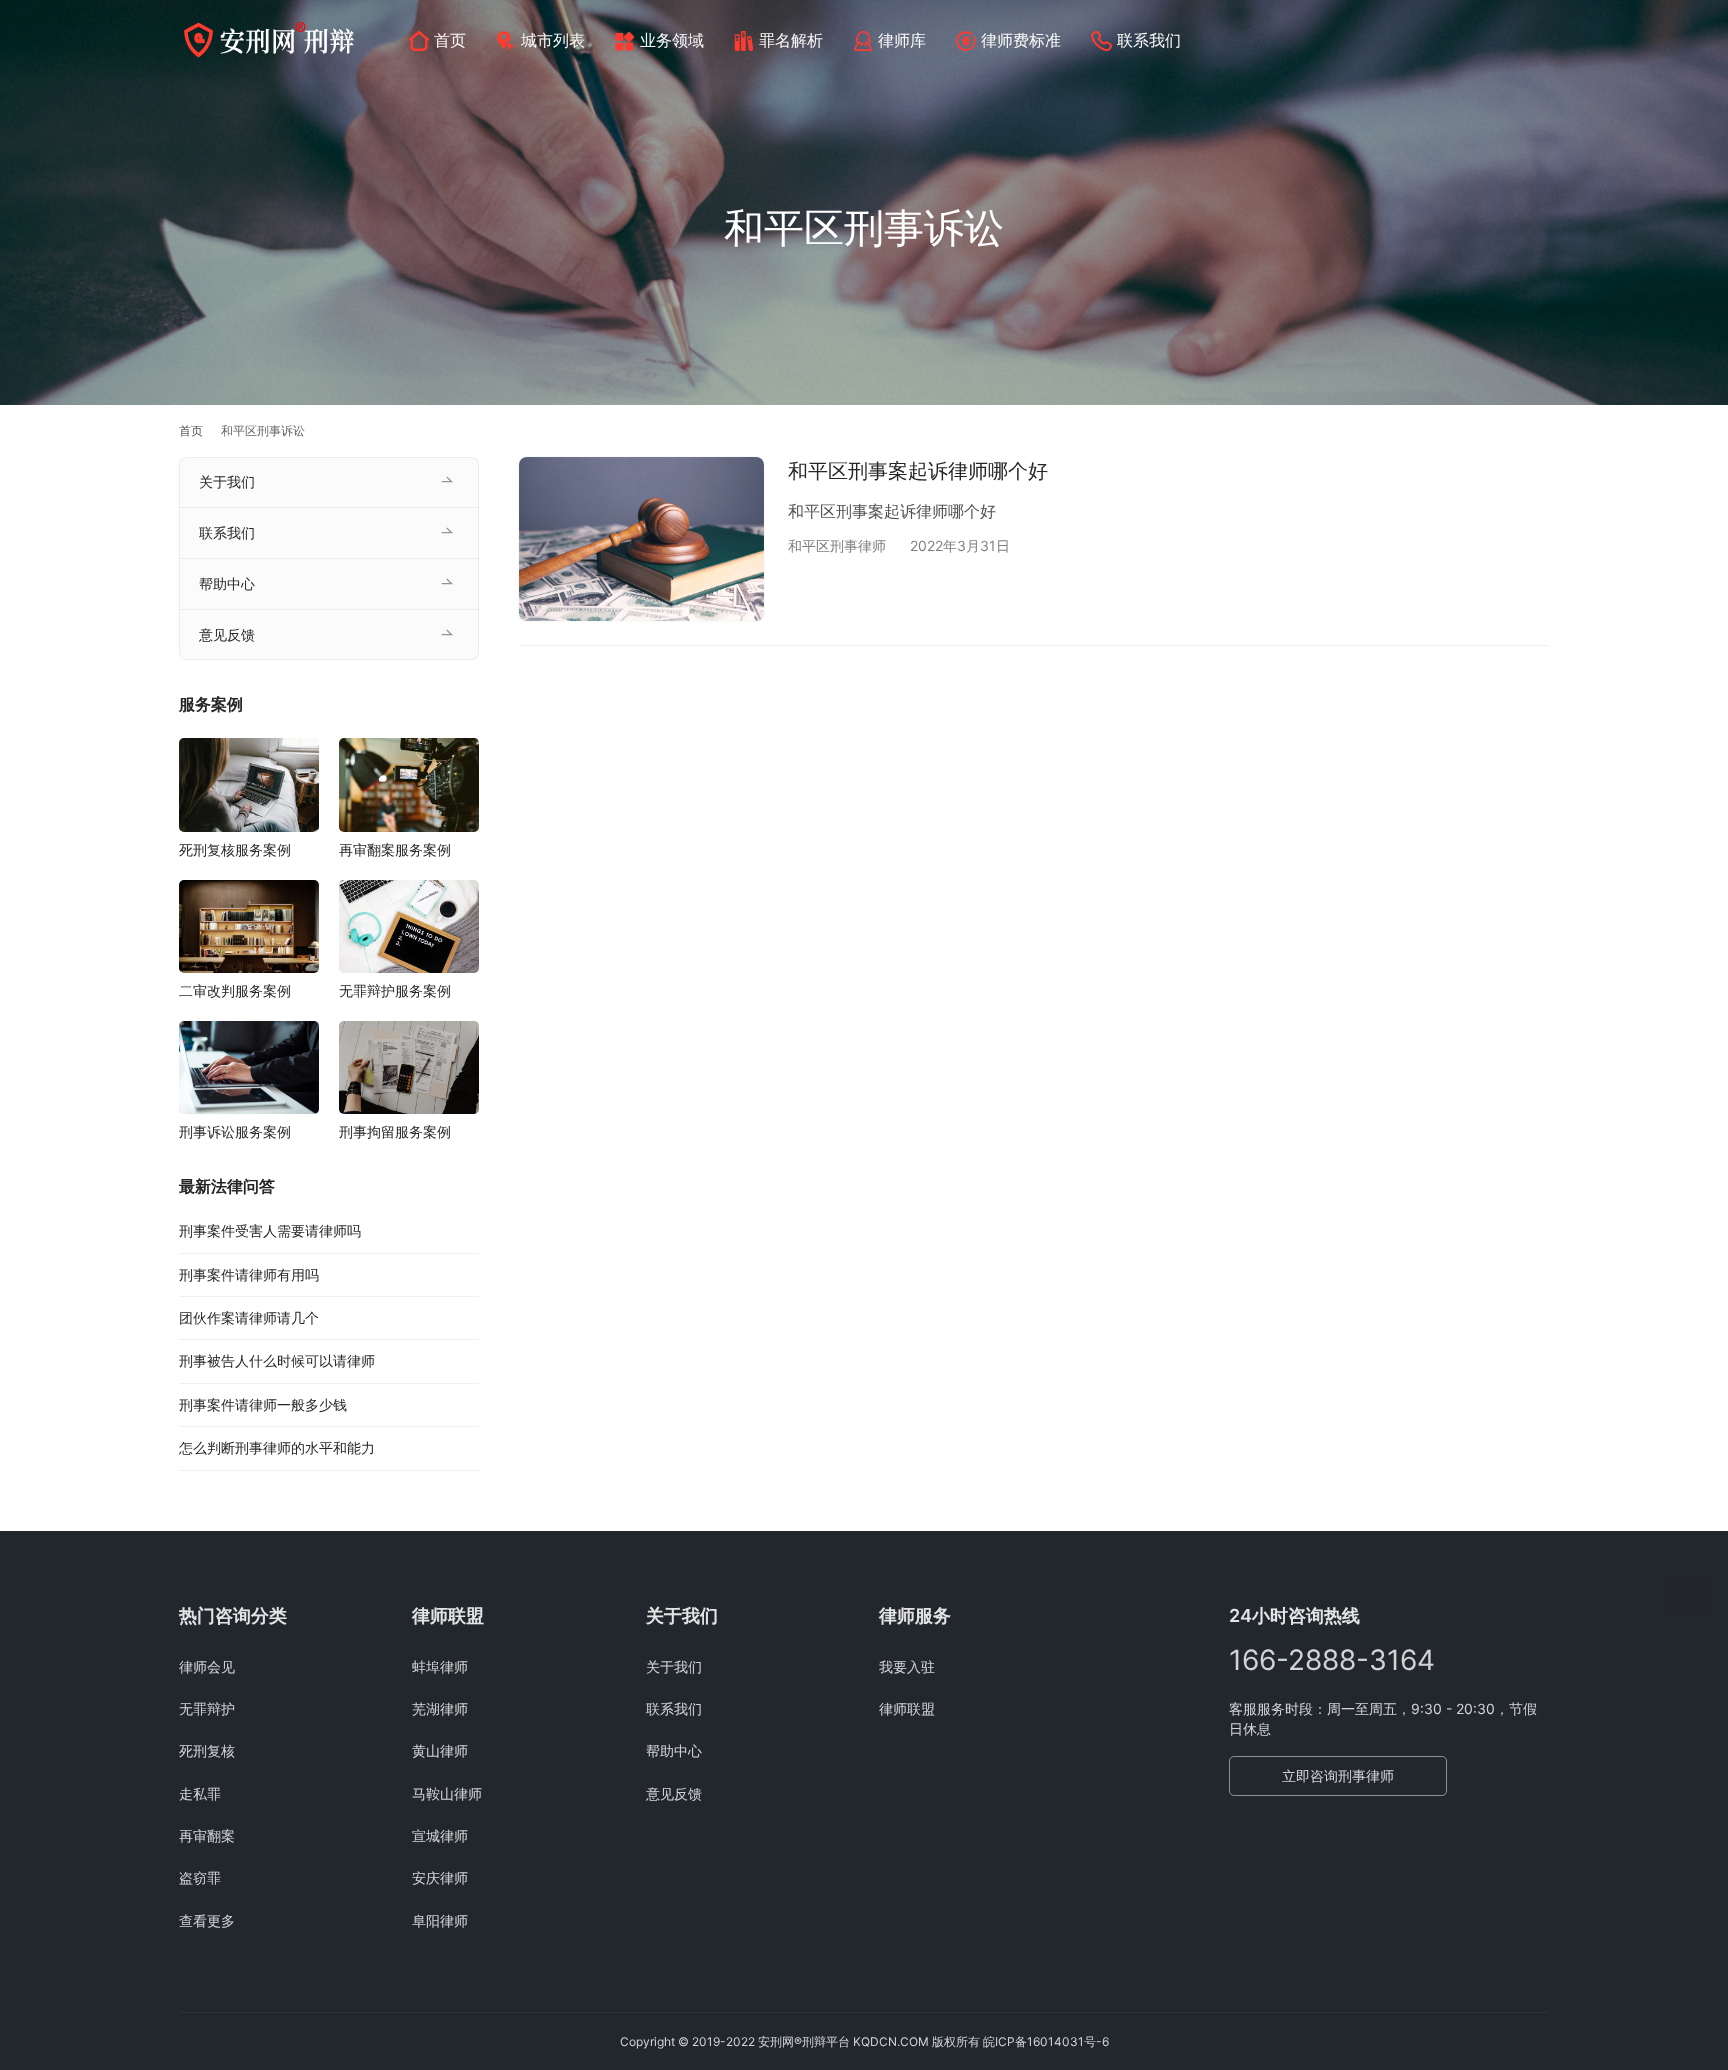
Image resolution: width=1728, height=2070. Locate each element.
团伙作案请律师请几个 (249, 1317)
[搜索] (1540, 39)
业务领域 (672, 40)
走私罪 (200, 1793)
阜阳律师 (440, 1920)
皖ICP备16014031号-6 (1046, 2041)
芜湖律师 (440, 1708)
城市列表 (553, 40)
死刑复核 (207, 1750)
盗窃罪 (200, 1877)
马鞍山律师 (447, 1793)
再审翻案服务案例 (395, 849)
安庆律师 (440, 1877)
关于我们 (227, 481)
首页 (450, 40)
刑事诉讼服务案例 (235, 1131)
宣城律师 (440, 1835)
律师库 (902, 40)
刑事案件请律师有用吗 (249, 1274)
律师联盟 (907, 1708)
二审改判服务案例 (235, 990)
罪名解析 (791, 40)
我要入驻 (907, 1666)
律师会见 (207, 1666)
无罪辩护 (207, 1708)
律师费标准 (1021, 40)
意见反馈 (227, 634)
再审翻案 (207, 1835)
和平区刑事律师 (837, 545)
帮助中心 (227, 583)
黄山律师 (440, 1750)
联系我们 (1149, 40)
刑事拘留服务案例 (395, 1131)
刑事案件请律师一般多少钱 (263, 1404)
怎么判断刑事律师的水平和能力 (277, 1447)
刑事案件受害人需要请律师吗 (270, 1230)
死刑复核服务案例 (235, 849)
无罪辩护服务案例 (395, 990)
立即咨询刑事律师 (1338, 1775)
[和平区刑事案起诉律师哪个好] (641, 538)
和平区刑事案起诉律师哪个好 (918, 471)
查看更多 (207, 1920)
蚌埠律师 (440, 1666)
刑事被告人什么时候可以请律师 (277, 1360)
